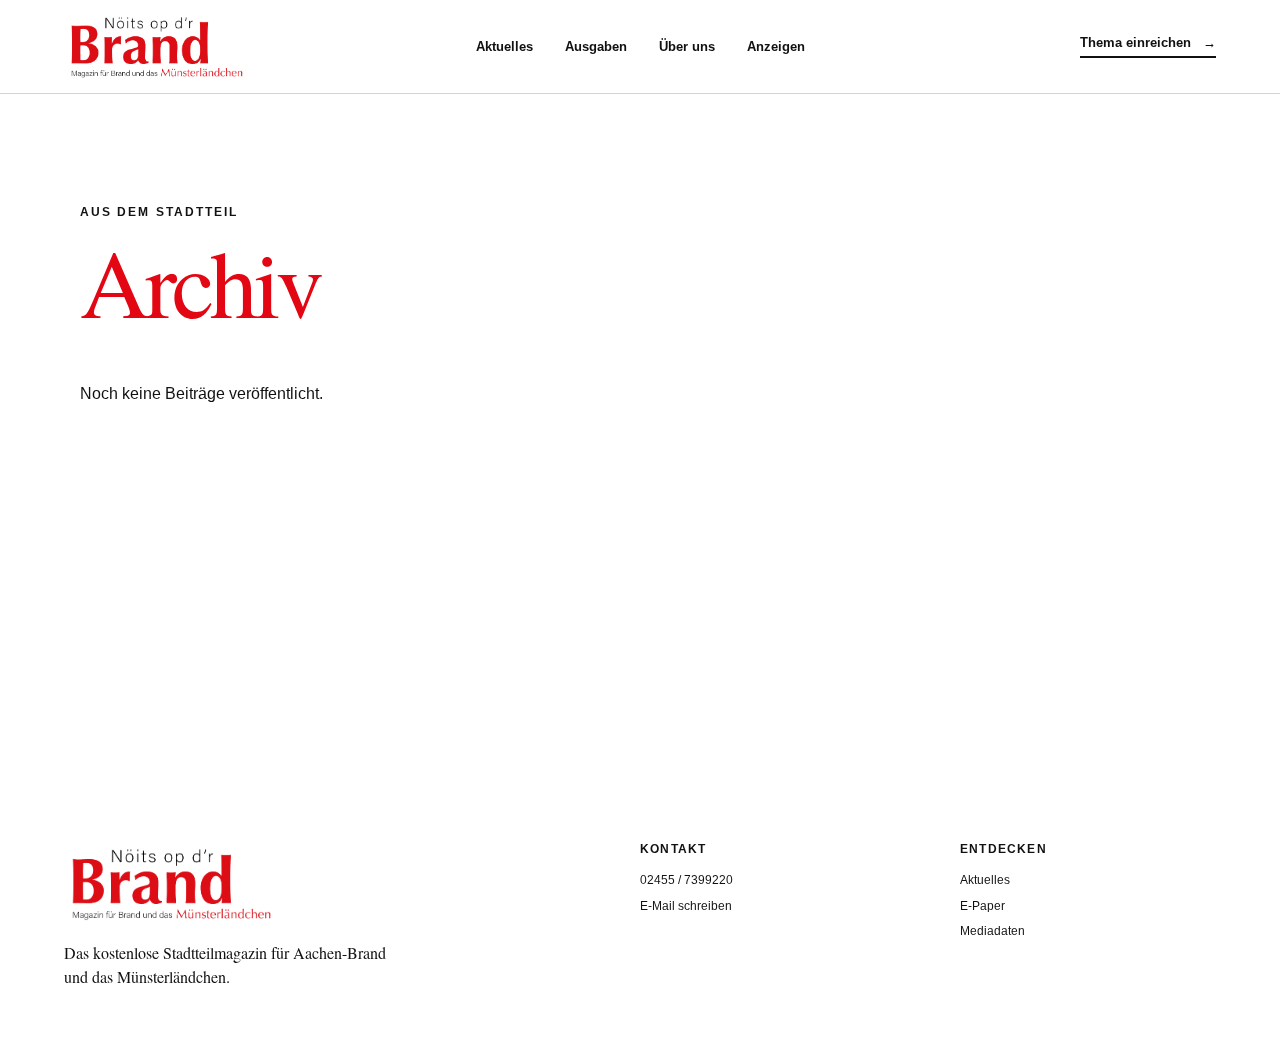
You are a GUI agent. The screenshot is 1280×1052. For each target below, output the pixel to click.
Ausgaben (596, 46)
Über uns (687, 46)
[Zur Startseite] (270, 47)
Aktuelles (504, 46)
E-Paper (982, 906)
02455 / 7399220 (686, 880)
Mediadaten (992, 931)
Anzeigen (776, 46)
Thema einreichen (1148, 42)
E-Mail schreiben (686, 906)
